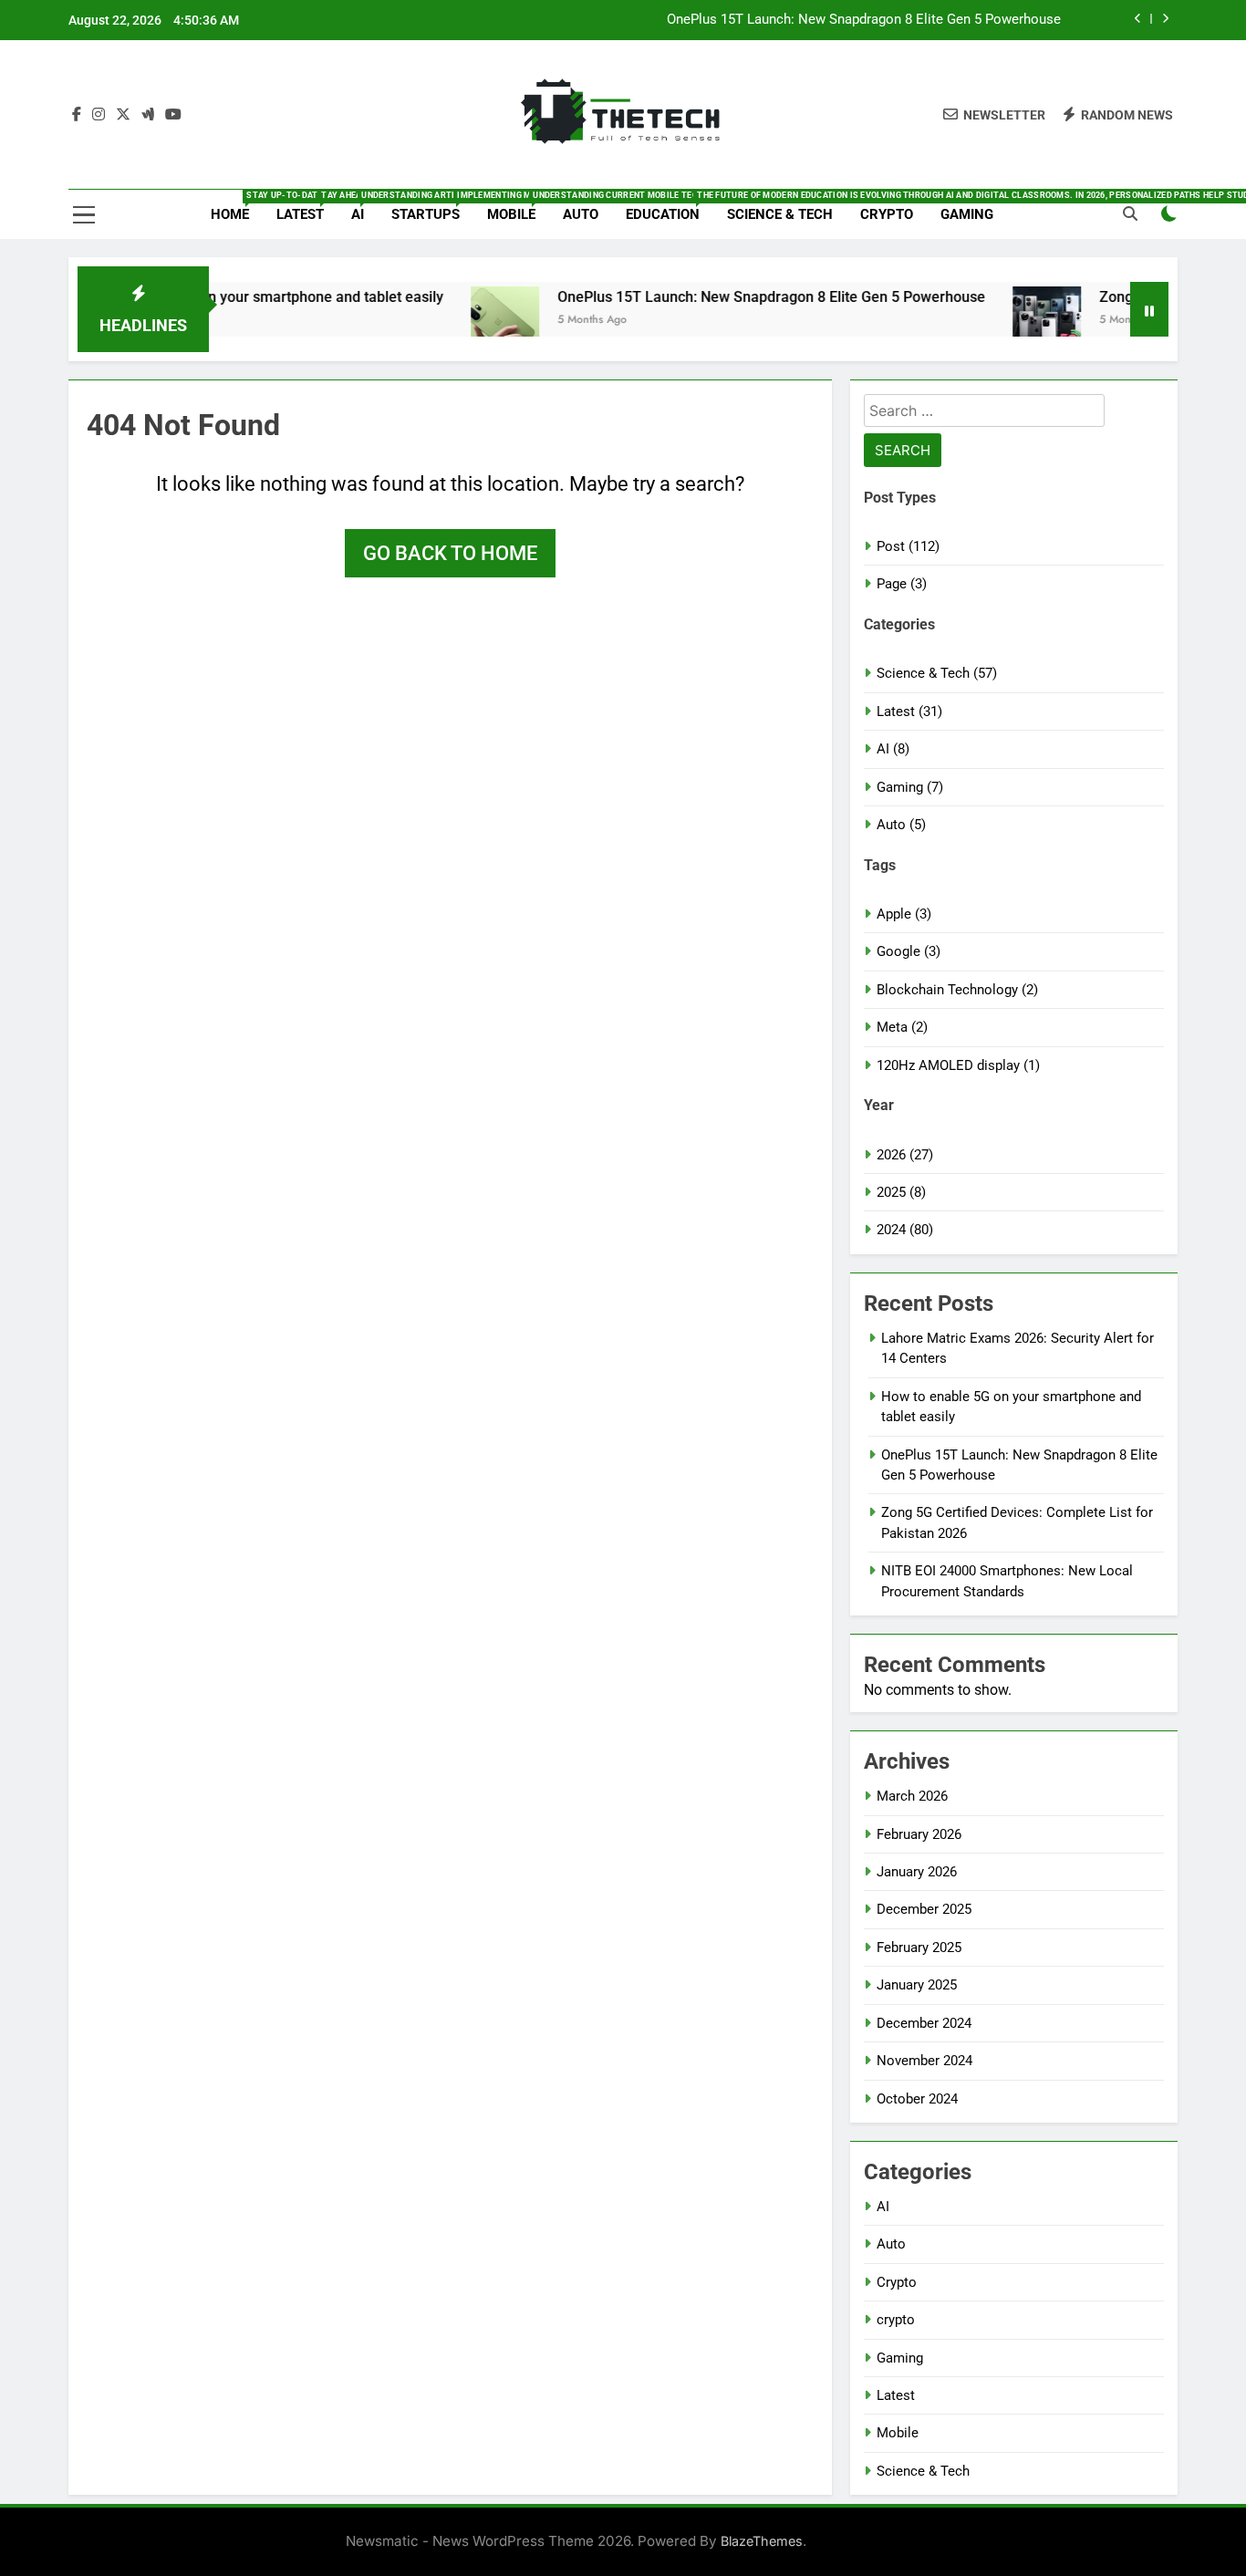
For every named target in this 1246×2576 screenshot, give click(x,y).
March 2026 (912, 1796)
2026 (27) (905, 1155)
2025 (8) (901, 1192)
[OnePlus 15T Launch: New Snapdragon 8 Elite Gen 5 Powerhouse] (457, 321)
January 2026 (917, 1872)
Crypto (887, 214)
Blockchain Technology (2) (957, 990)
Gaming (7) (910, 787)
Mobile (518, 207)
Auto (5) (901, 825)
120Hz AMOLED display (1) (958, 1065)
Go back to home (450, 553)
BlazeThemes (762, 2541)
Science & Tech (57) (937, 673)
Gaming (967, 214)
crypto (896, 2320)
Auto (581, 214)
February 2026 (919, 1834)
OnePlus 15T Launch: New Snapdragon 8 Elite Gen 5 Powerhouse (864, 20)
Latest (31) (909, 712)
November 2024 (924, 2061)
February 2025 (919, 1948)
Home (237, 207)
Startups (432, 207)
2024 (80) (905, 1230)
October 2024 (917, 2099)
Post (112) (908, 546)
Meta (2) (902, 1027)
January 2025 (917, 1985)
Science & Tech (780, 214)
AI (364, 207)
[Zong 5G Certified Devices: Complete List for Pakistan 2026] (999, 321)
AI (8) (893, 749)
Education (670, 207)
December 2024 (924, 2023)
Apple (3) (904, 914)
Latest (307, 207)
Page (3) (902, 584)
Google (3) (909, 951)
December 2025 (924, 1909)
